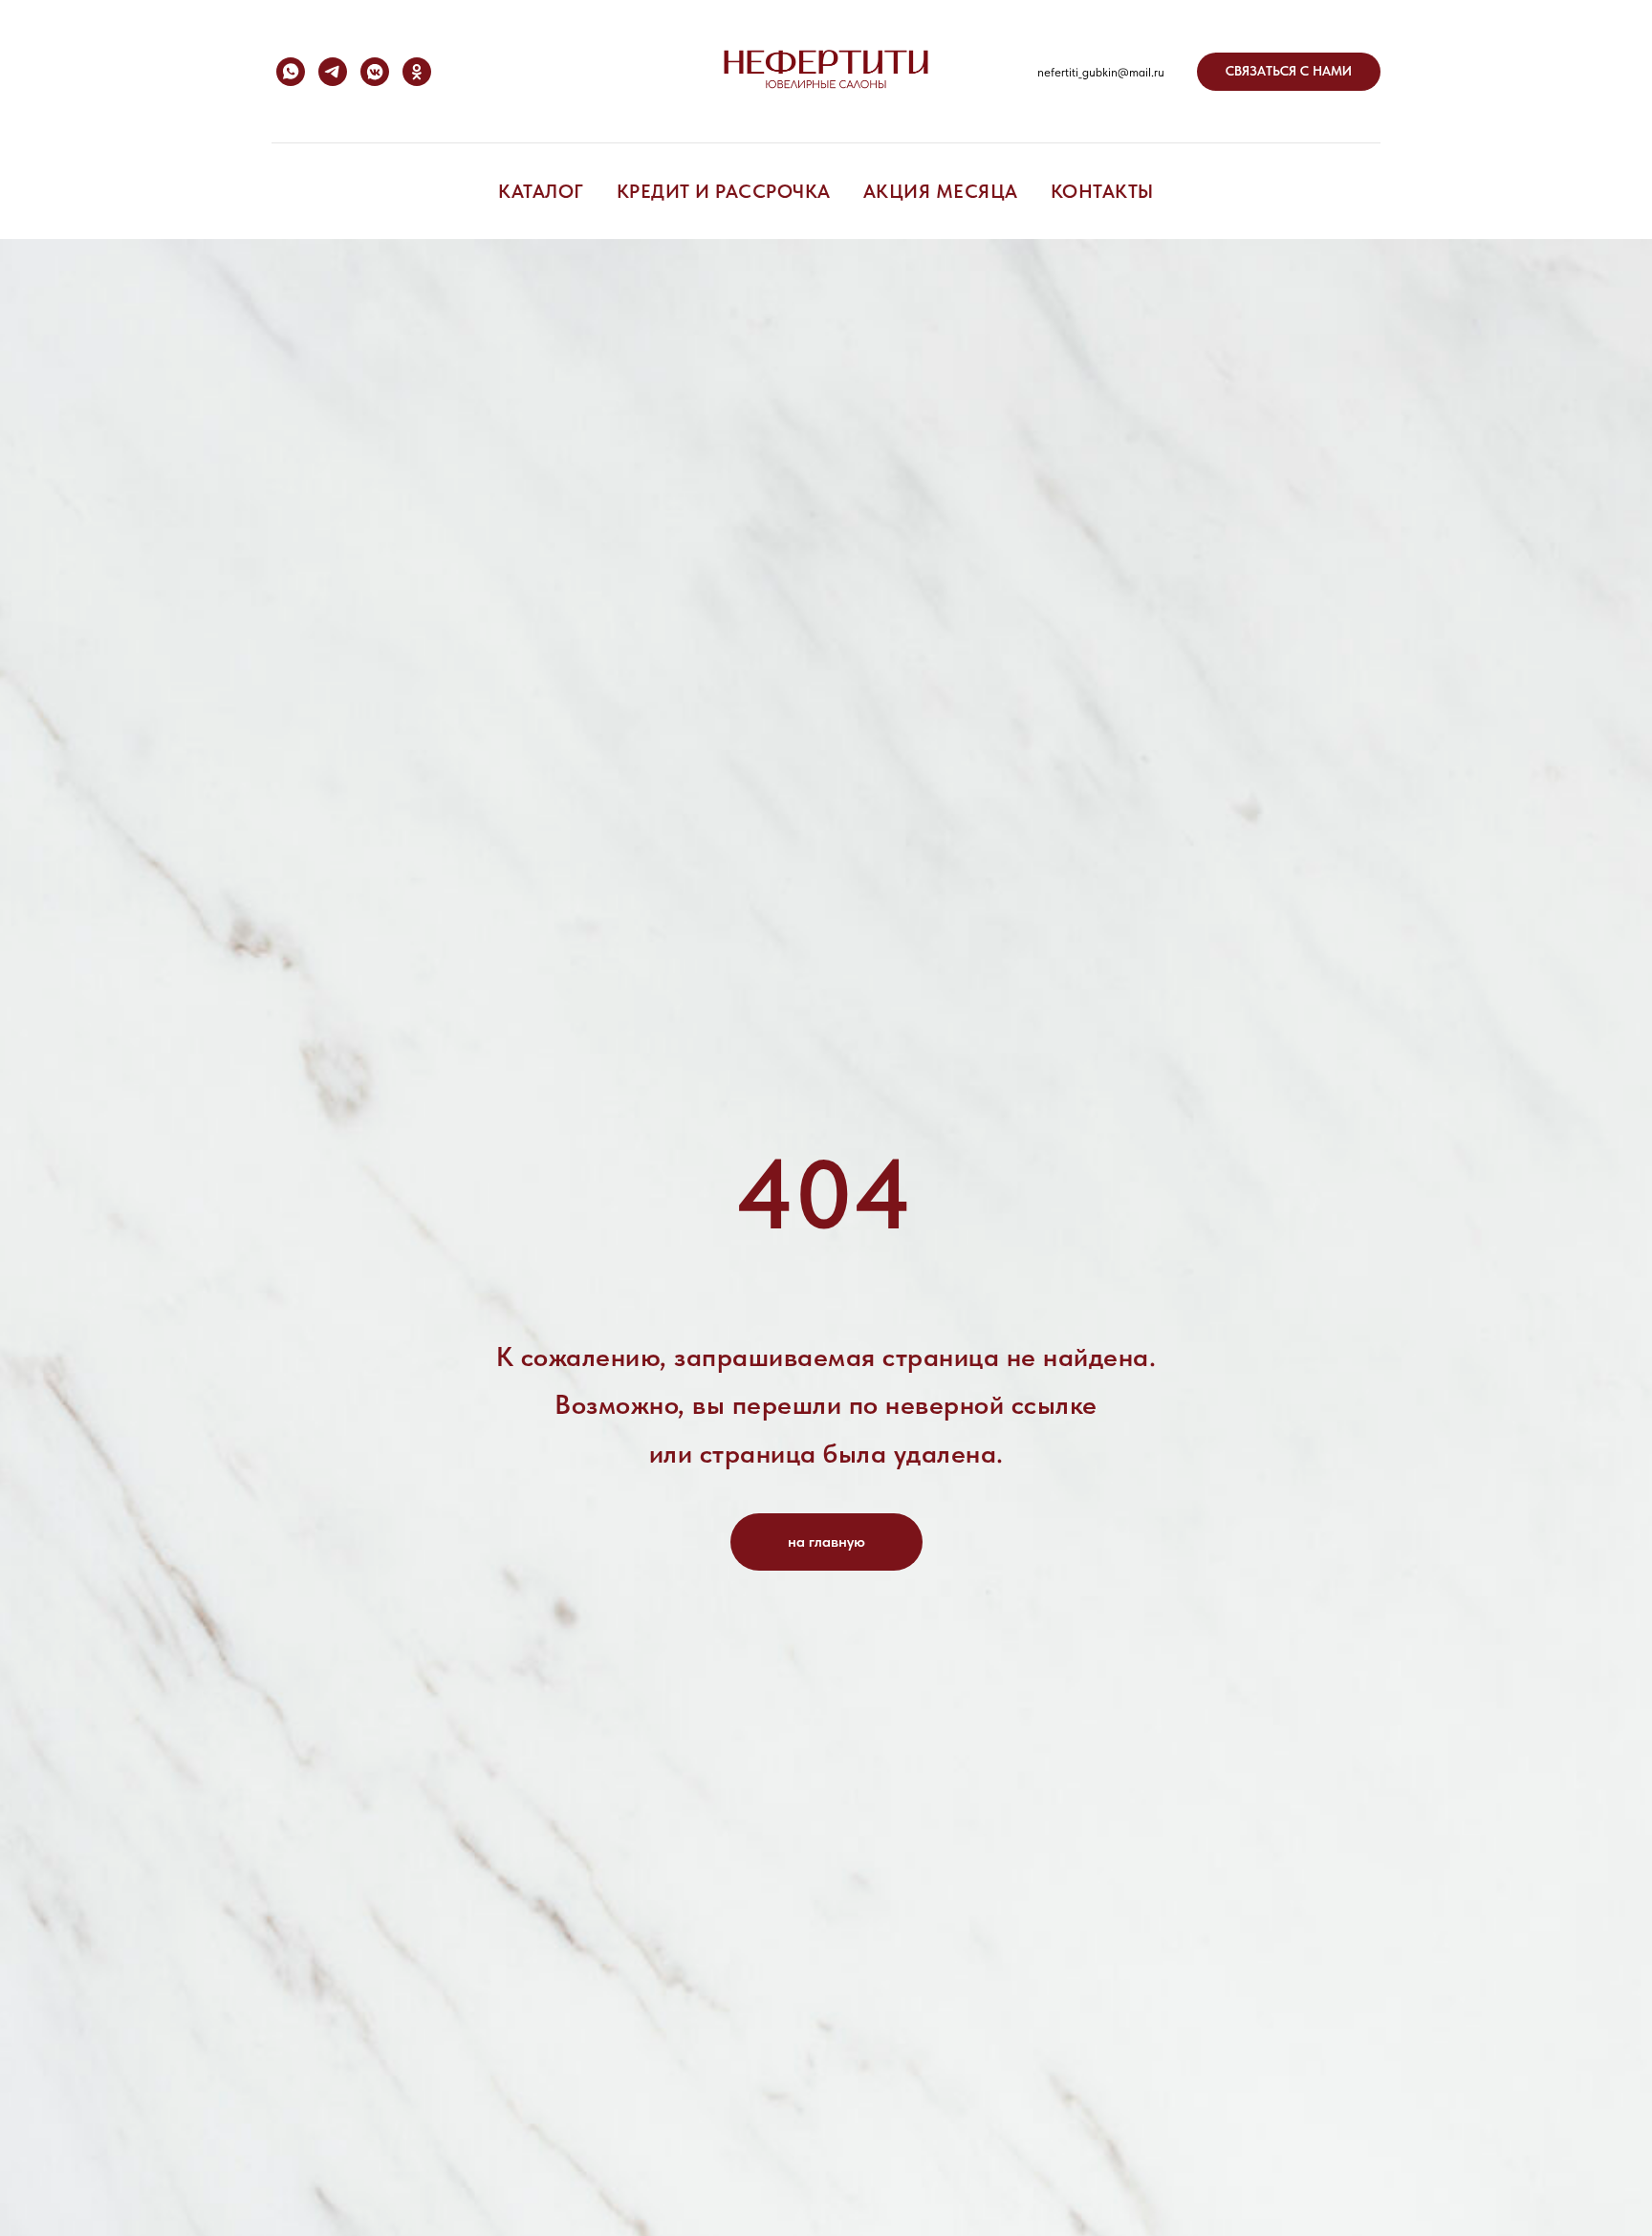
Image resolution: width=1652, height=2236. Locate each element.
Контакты (1102, 191)
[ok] (417, 72)
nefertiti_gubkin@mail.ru (1101, 72)
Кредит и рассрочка (724, 191)
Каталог (541, 191)
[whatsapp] (291, 72)
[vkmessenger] (375, 72)
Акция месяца (941, 191)
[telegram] (333, 72)
